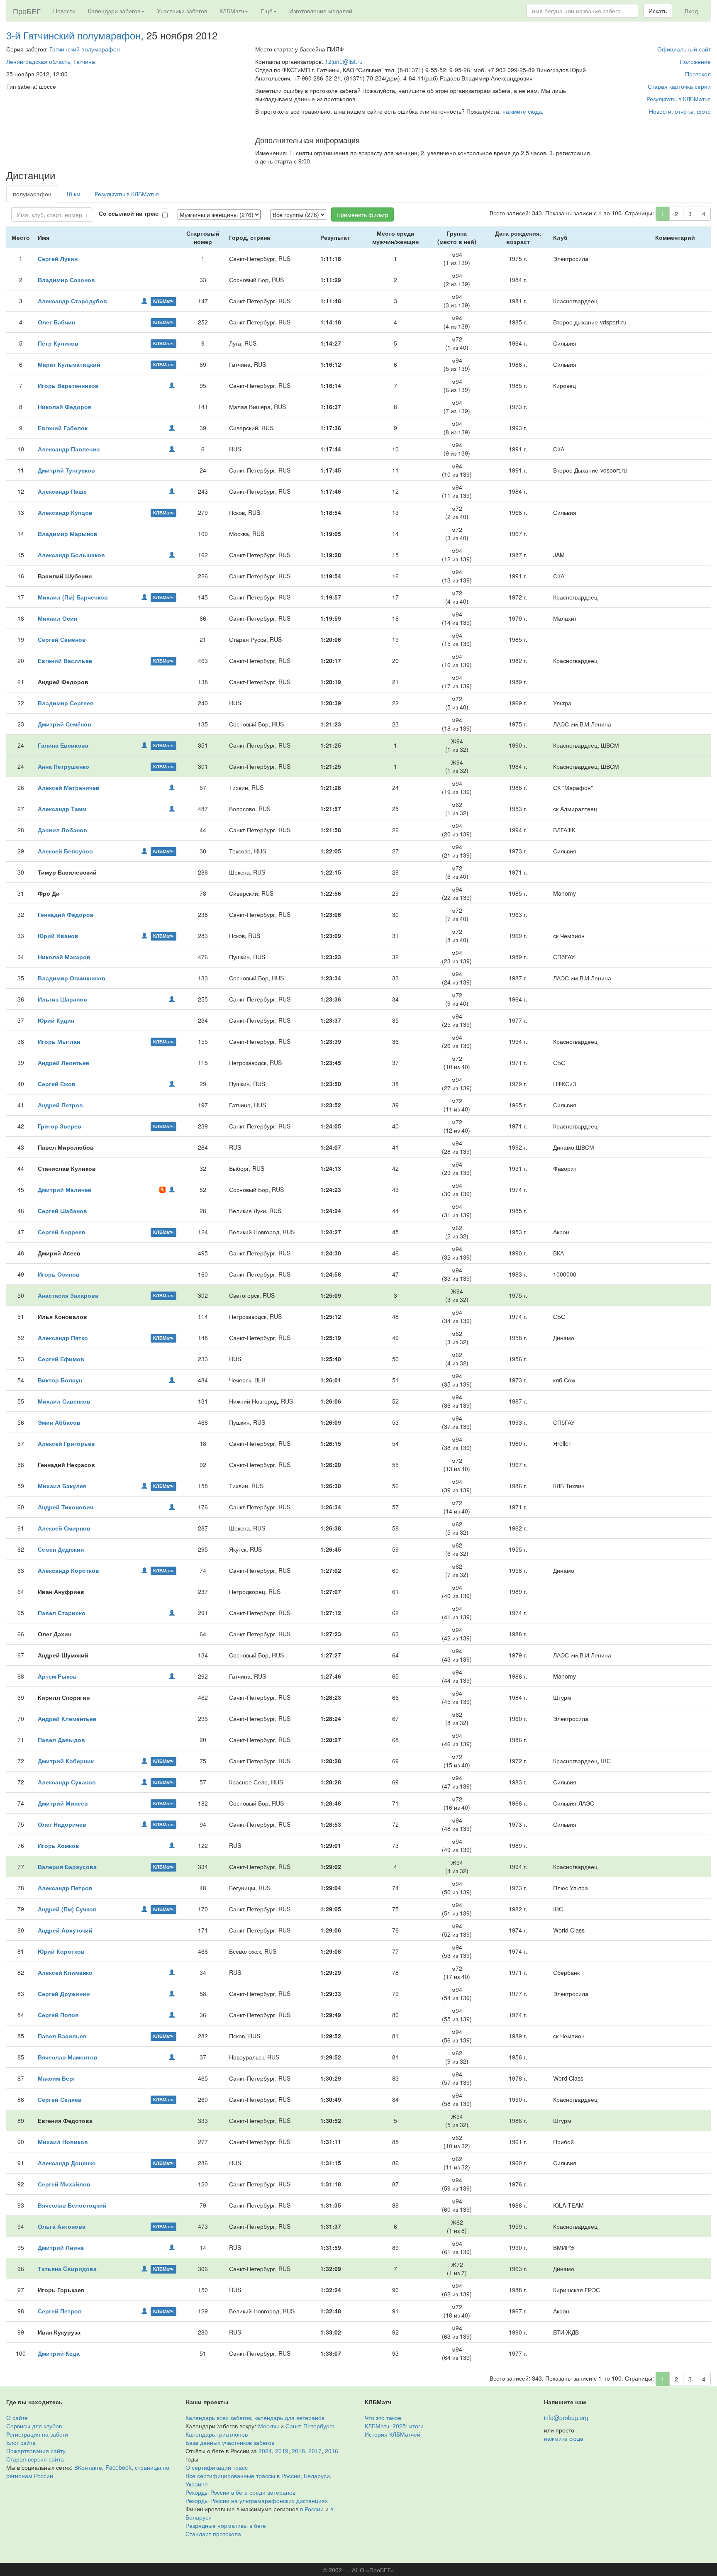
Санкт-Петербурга (310, 2426)
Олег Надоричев (62, 1824)
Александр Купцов (65, 512)
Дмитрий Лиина (61, 2247)
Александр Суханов (67, 1782)
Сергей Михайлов (64, 2184)
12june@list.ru (344, 61)
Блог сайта (21, 2442)
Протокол (698, 74)
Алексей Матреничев (69, 787)
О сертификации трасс (217, 2467)
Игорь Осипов (59, 1274)
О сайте (17, 2418)
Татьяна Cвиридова (67, 2269)
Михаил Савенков (64, 1401)
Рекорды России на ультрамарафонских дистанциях (257, 2500)
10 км (73, 194)
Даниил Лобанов (62, 830)
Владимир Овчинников (72, 978)
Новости (64, 11)
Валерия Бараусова (67, 1867)
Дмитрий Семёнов (65, 724)
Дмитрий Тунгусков (66, 470)
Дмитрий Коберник (66, 1761)
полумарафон (32, 194)
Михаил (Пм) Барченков (73, 597)
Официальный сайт (684, 49)
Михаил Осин (57, 618)
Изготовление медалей (321, 11)
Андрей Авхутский (65, 1930)
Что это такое (383, 2418)
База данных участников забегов (230, 2442)
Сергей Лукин (58, 258)
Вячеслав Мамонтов (68, 2057)
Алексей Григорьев (66, 1443)
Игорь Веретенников (68, 385)
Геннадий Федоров (66, 914)
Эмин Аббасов (59, 1422)
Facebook (118, 2467)
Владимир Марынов (68, 534)
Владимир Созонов (66, 280)
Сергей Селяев (60, 2099)
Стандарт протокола (213, 2534)
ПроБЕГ (27, 11)
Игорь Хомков (59, 1845)
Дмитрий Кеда (59, 2353)
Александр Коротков (68, 1570)
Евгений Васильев (65, 660)
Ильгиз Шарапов (62, 999)
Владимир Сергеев (66, 703)
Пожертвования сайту (36, 2451)
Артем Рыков (57, 1676)
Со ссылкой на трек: (129, 213)
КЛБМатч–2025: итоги (394, 2426)
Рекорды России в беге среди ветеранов (240, 2492)
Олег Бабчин (56, 322)
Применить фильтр (362, 214)
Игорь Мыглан (59, 1041)
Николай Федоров (65, 407)
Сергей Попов (58, 2015)
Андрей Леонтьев (64, 1063)
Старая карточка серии (679, 86)
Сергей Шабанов (62, 1211)
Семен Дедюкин (61, 1549)
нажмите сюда (522, 111)
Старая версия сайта (35, 2459)
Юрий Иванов (58, 936)
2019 (282, 2451)
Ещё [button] (267, 11)
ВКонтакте (88, 2467)
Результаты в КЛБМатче (679, 99)
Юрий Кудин (56, 1020)
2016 (332, 2451)
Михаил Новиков (63, 2142)
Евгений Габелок (63, 428)
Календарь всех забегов (218, 2418)
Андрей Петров (60, 1105)
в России (312, 2509)
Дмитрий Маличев (65, 1189)
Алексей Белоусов (65, 851)
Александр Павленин (69, 449)
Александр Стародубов (72, 301)
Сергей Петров (60, 2311)
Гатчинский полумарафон (85, 49)
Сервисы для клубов (34, 2426)
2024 (265, 2451)
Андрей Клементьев (67, 1718)
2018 (298, 2451)
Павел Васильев (62, 2036)
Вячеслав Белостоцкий (72, 2205)
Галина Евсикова (63, 745)
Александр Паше (62, 491)
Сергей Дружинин (64, 1994)
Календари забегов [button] (114, 11)
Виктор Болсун (60, 1380)
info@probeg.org (566, 2418)
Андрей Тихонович (66, 1507)
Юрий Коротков (61, 1951)
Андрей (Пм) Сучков (67, 1909)
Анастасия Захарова (68, 1295)
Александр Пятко (63, 1338)
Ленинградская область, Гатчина (51, 61)
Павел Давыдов (61, 1740)
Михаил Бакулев (62, 1486)
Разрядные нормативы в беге (226, 2525)
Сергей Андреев (62, 1232)
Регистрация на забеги (37, 2434)
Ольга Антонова (62, 2226)
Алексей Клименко (65, 1972)
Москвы (268, 2426)
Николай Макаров (64, 957)
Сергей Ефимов (61, 1359)
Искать (658, 11)
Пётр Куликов (58, 343)
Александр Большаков (71, 555)
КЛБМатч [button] (232, 11)
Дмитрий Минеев (63, 1803)
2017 (315, 2451)
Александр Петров (65, 1888)
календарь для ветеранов (289, 2418)
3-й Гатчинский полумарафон (73, 35)
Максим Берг (57, 2078)
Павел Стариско (62, 1613)
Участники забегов (182, 11)
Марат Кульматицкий (69, 364)
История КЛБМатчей (393, 2434)
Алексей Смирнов (64, 1528)
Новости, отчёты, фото (680, 111)
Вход (691, 11)
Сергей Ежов (57, 1084)
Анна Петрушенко (63, 766)
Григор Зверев (60, 1126)
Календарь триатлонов (217, 2434)
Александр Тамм (62, 809)
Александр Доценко (67, 2163)
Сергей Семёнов (62, 639)
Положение (695, 61)
